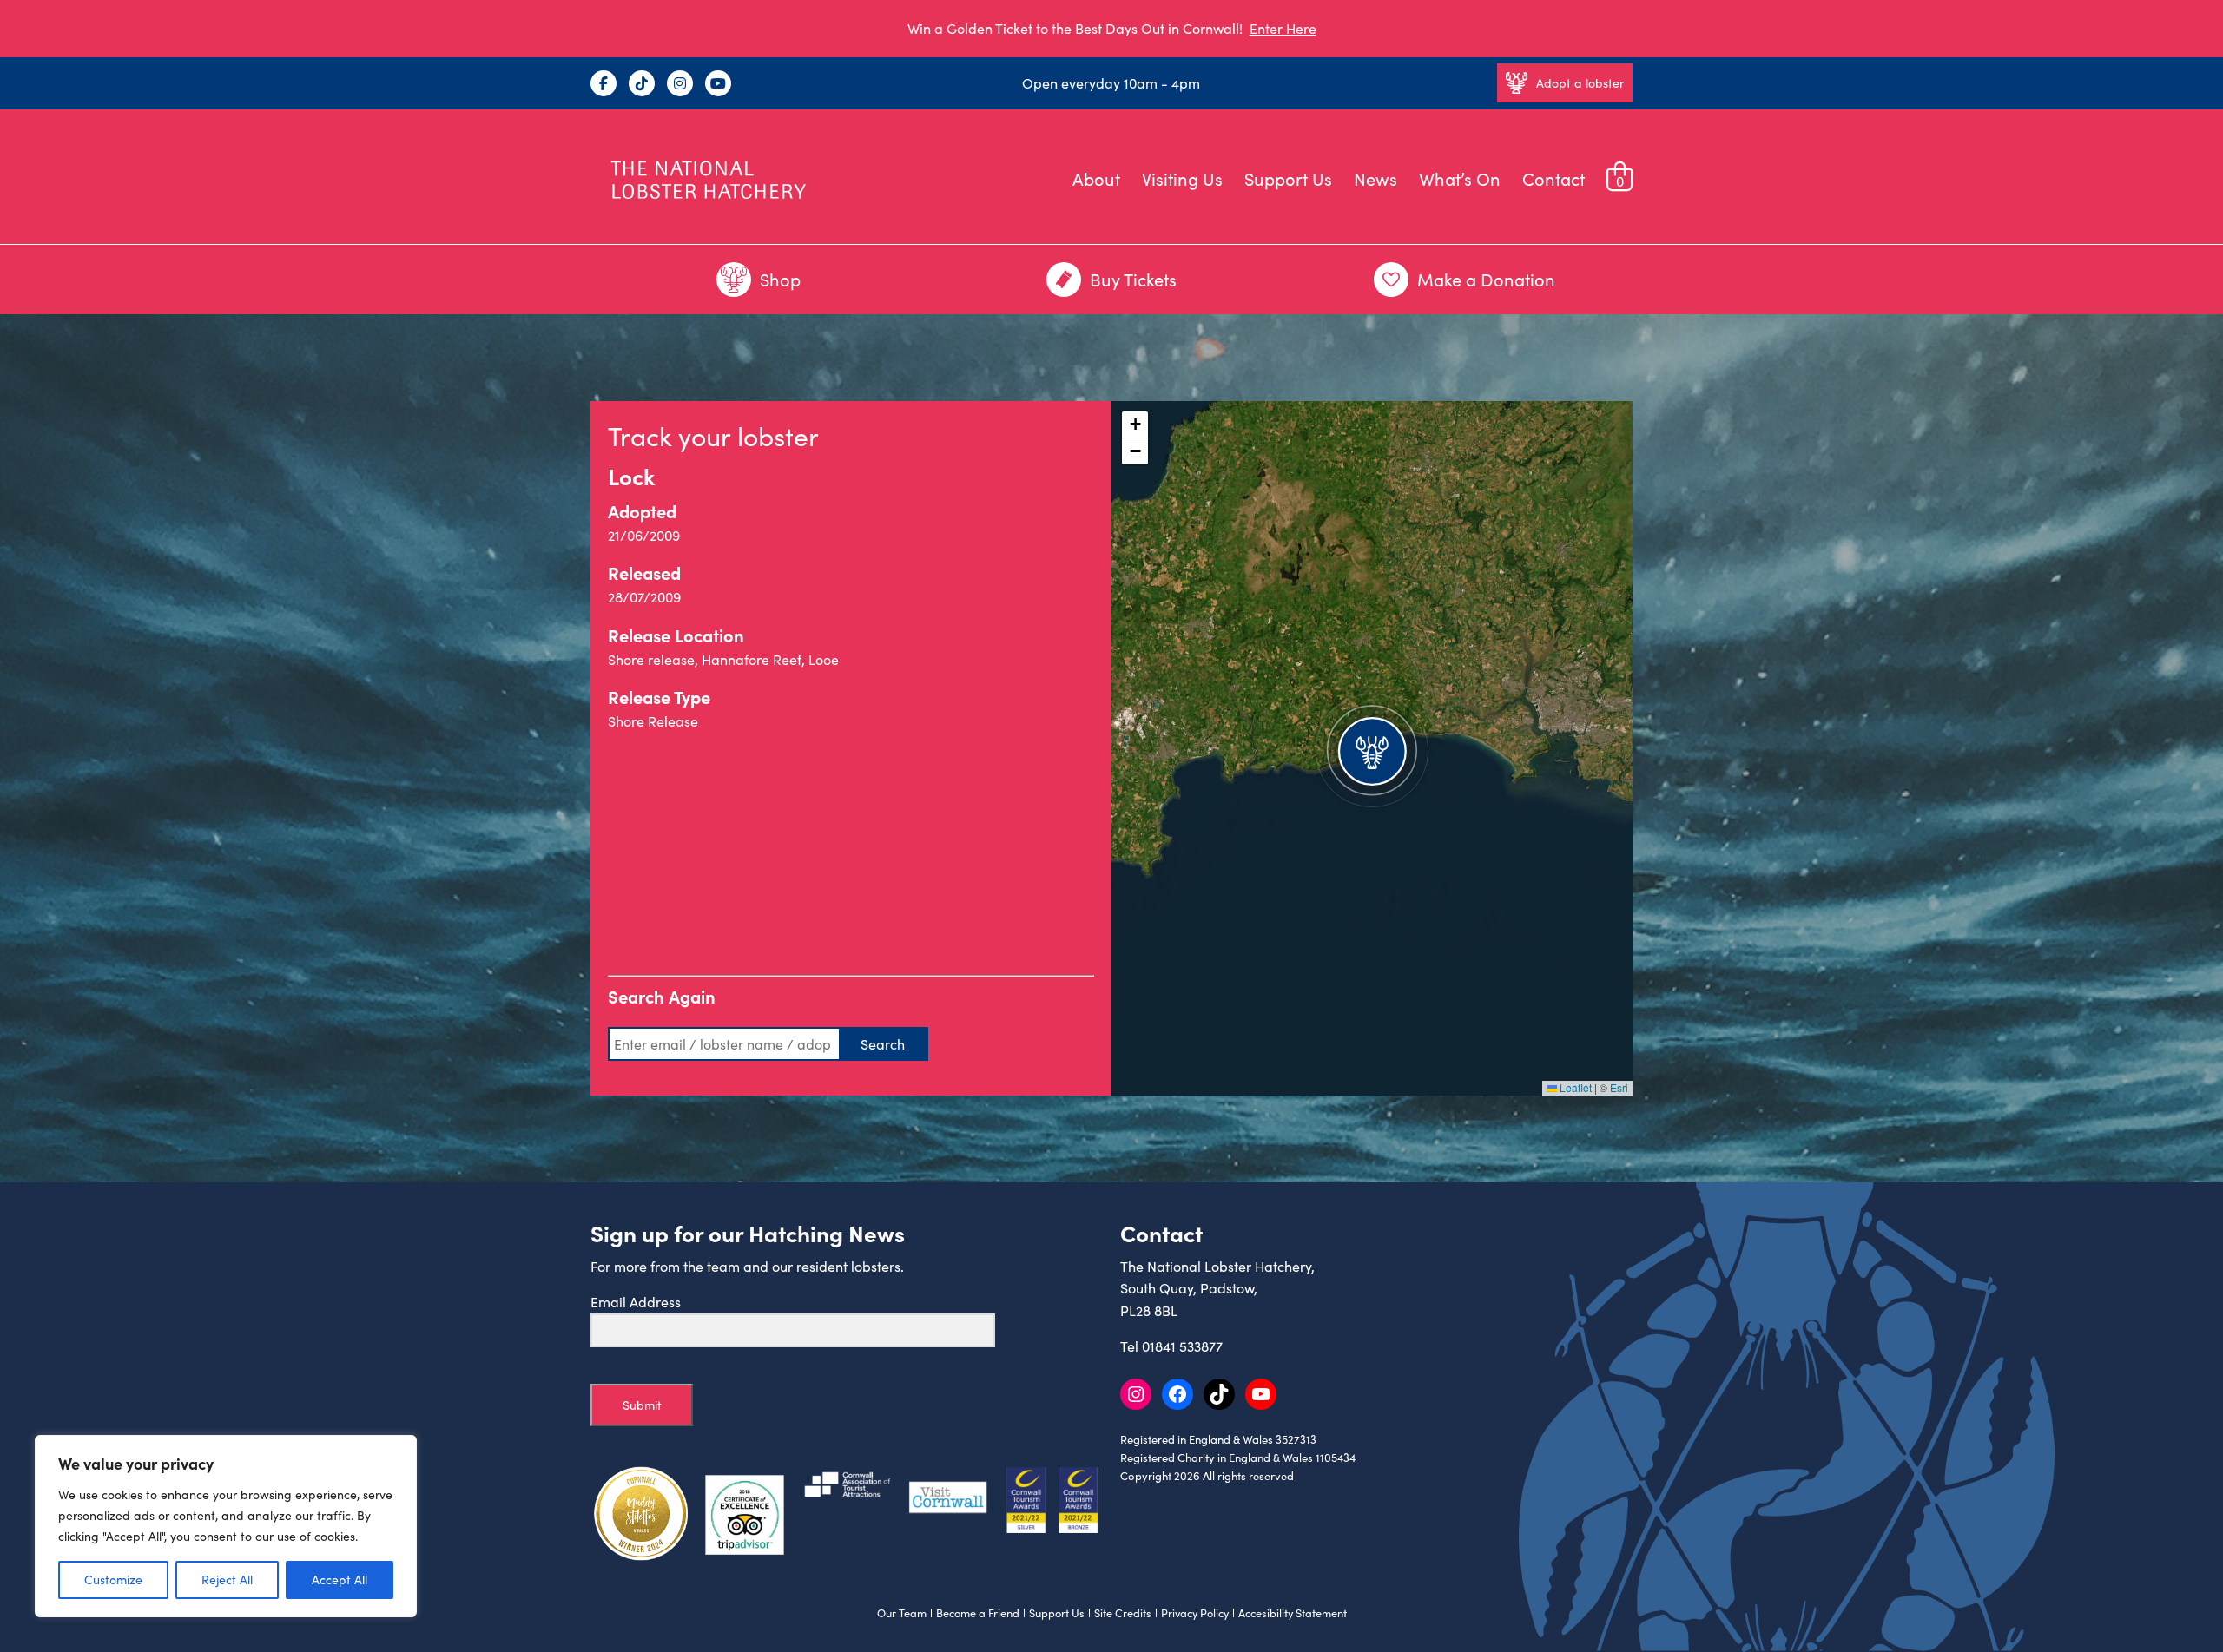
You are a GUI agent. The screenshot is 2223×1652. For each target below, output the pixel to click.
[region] (226, 1526)
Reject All (227, 1580)
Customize (113, 1580)
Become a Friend (978, 1613)
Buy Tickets (1133, 279)
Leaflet (1574, 1087)
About (1096, 178)
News (1375, 178)
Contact (1553, 178)
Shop (780, 279)
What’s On (1460, 178)
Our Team (902, 1613)
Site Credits (1123, 1613)
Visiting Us (1182, 178)
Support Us (1288, 178)
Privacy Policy (1195, 1613)
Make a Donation (1486, 279)
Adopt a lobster (1580, 83)
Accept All (340, 1580)
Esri (1619, 1087)
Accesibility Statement (1293, 1613)
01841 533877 (1182, 1346)
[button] (1372, 748)
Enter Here (1283, 28)
